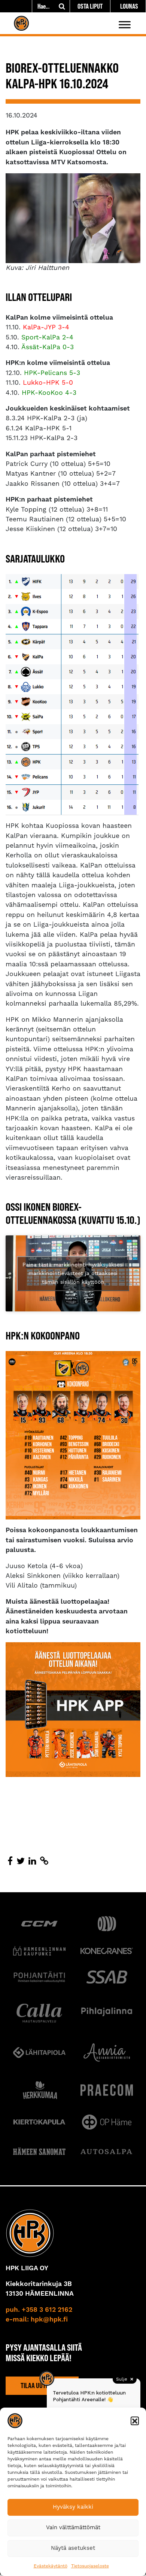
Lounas (129, 6)
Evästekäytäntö (51, 2566)
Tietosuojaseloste (90, 2566)
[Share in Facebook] (10, 1862)
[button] (135, 2421)
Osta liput (90, 6)
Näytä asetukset (73, 2548)
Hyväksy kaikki (73, 2507)
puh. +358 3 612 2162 (39, 2310)
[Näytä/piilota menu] (125, 25)
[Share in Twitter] (21, 1862)
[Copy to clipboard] (44, 1862)
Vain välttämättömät (73, 2528)
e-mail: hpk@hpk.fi (37, 2320)
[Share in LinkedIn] (32, 1862)
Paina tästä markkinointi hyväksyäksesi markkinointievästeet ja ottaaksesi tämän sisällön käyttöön (73, 1273)
